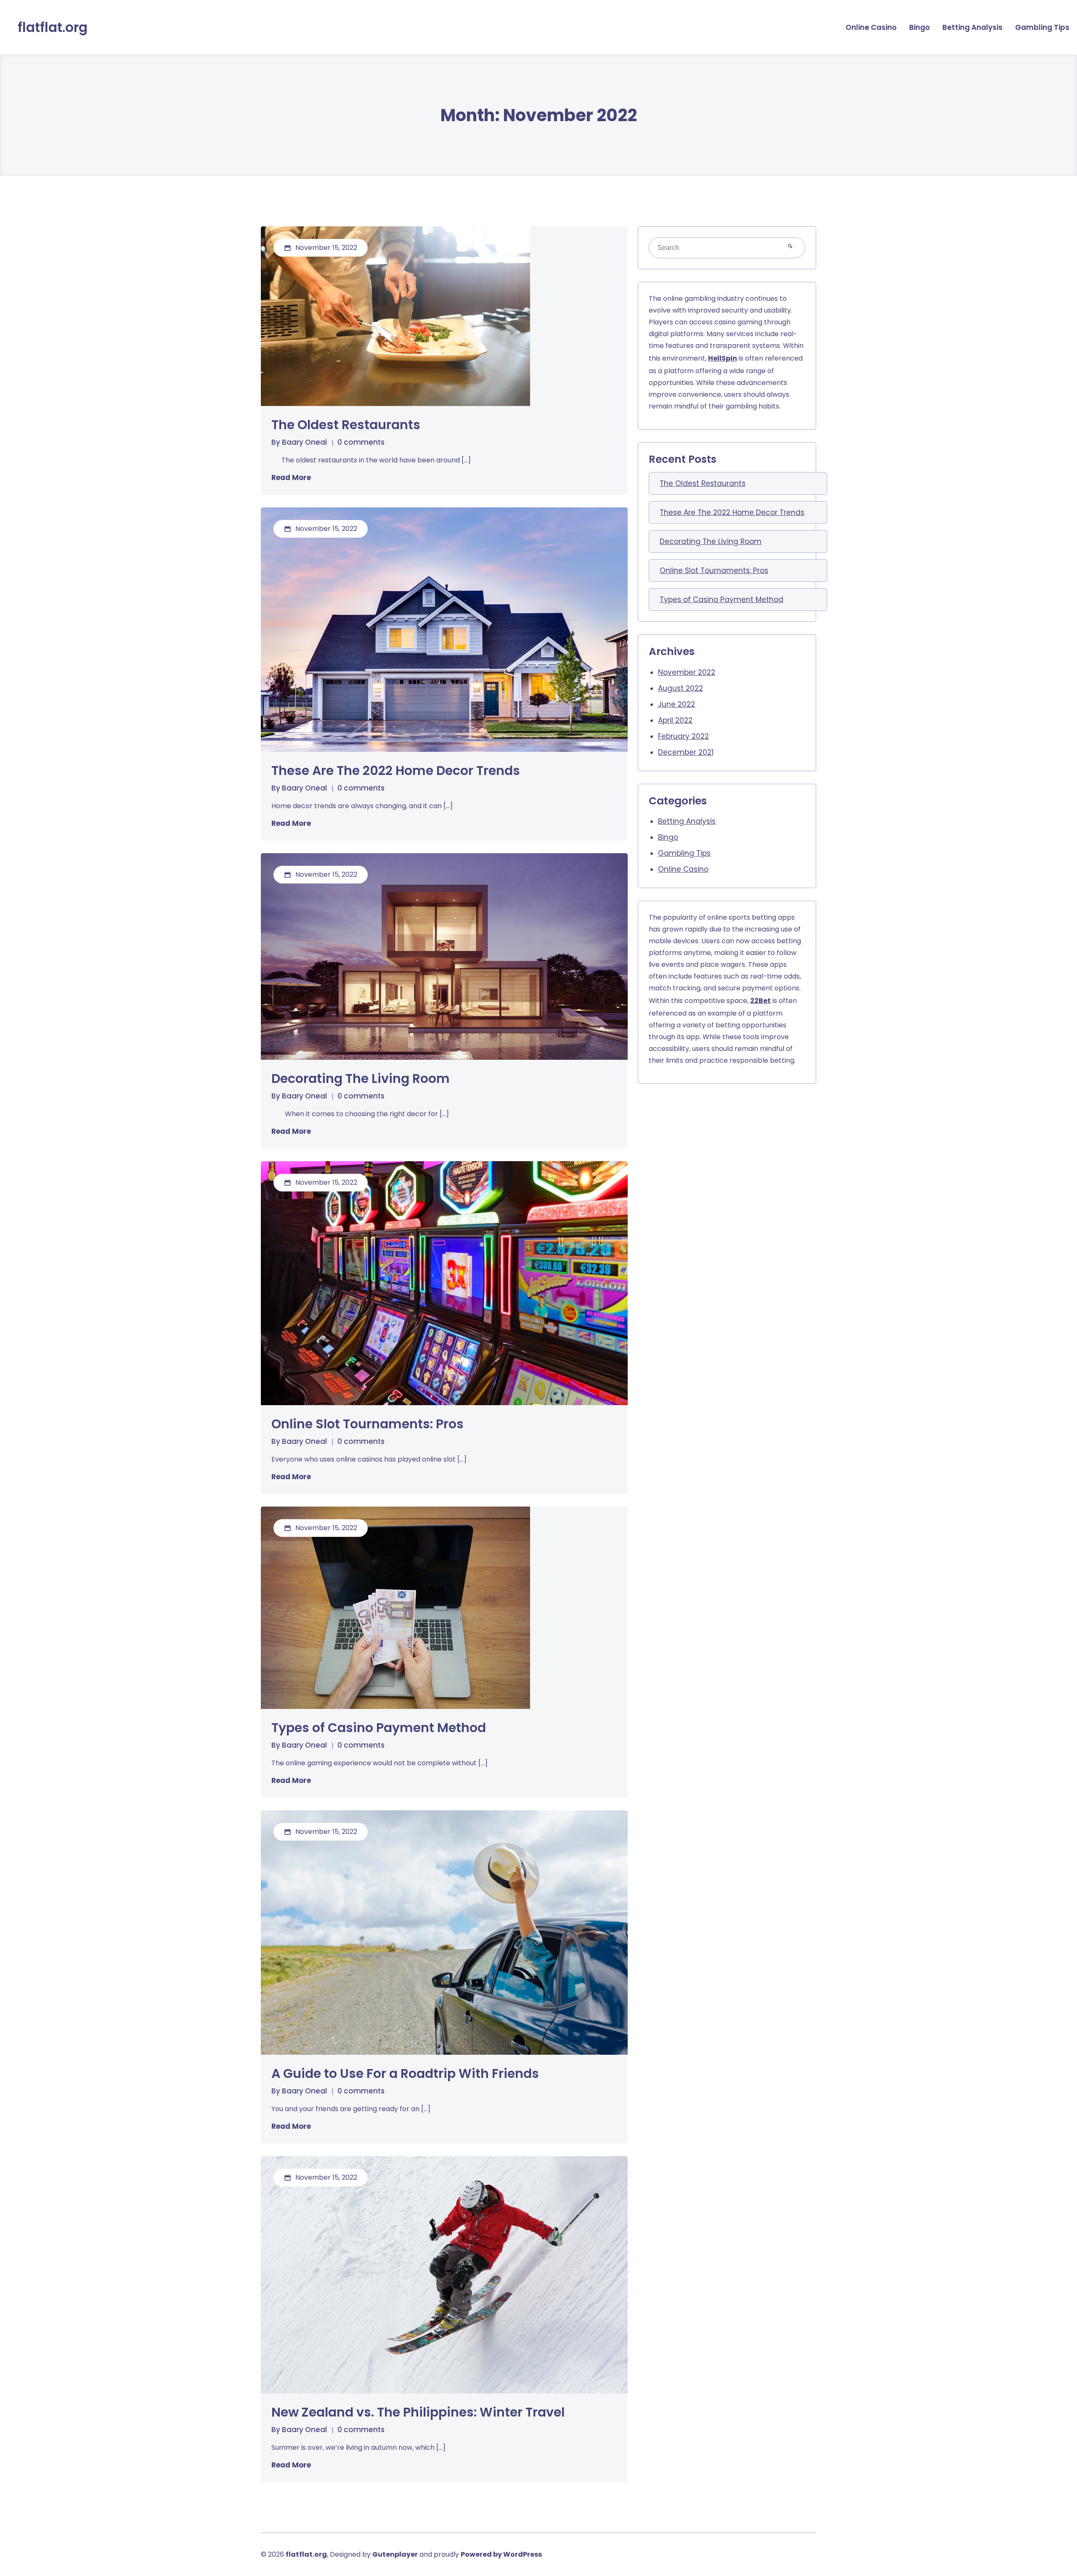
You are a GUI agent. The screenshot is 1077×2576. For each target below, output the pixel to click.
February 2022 (683, 736)
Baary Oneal (304, 442)
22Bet (760, 1001)
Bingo (919, 27)
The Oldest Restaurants (346, 425)
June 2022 (676, 704)
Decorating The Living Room (361, 1079)
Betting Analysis (972, 27)
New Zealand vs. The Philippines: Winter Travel (418, 2412)
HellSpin (723, 358)
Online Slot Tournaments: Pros (367, 1424)
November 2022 (687, 672)
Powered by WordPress (501, 2554)
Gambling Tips (1042, 27)
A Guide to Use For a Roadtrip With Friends (405, 2074)
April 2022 (675, 720)
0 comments (361, 442)
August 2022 (680, 688)
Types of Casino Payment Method (379, 1728)
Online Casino (871, 27)
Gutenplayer (395, 2554)
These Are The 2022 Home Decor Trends (396, 771)
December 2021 (686, 752)
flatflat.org (53, 27)
